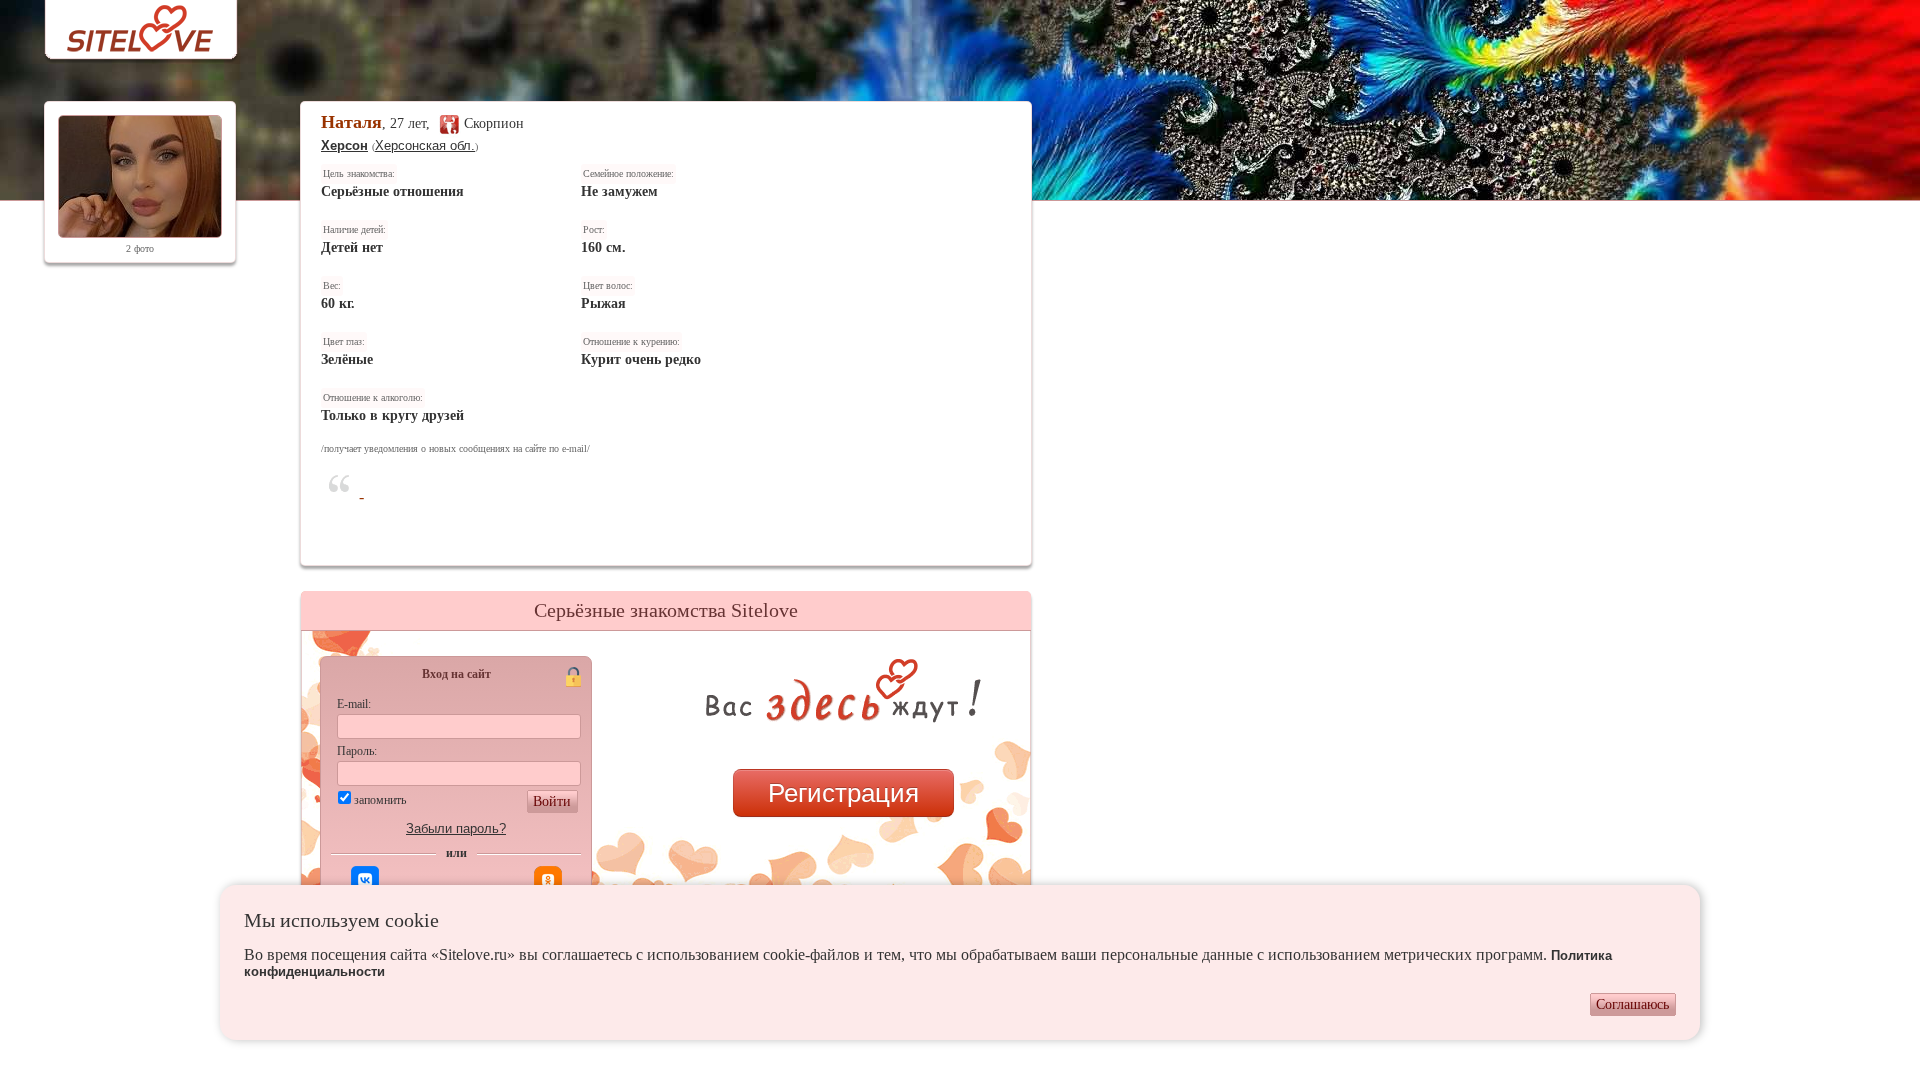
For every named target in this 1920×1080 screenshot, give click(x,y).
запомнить (380, 800)
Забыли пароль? (456, 828)
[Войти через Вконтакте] (365, 880)
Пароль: (357, 751)
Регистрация (843, 793)
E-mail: (354, 704)
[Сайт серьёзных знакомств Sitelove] (124, 23)
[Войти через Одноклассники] (548, 880)
